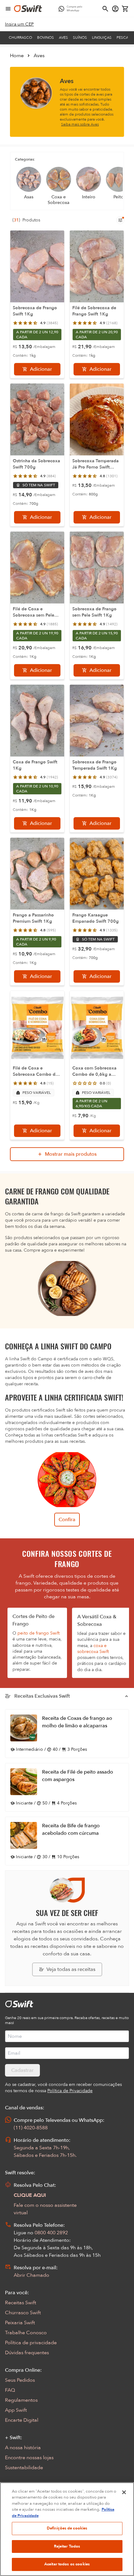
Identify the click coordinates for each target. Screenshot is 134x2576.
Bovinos (45, 37)
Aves (63, 37)
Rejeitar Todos (67, 2546)
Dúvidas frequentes (27, 2353)
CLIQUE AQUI (30, 2195)
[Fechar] (124, 2492)
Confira (67, 1520)
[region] (67, 2529)
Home (17, 56)
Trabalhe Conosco (26, 2333)
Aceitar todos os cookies (67, 2564)
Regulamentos (21, 2400)
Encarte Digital (22, 2420)
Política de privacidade (31, 2343)
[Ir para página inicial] (28, 9)
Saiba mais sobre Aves (80, 124)
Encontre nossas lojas (29, 2458)
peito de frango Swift (38, 1633)
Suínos (80, 37)
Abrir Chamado (31, 2275)
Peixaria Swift (20, 2323)
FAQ (10, 2390)
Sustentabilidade (24, 2468)
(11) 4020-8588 (31, 2128)
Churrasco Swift (23, 2313)
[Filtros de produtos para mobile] (120, 220)
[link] (19, 24)
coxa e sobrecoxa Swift (93, 1649)
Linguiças (102, 37)
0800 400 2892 (51, 2233)
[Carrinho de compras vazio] (125, 9)
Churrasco (20, 37)
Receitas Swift (21, 2303)
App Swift (16, 2410)
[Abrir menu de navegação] (8, 9)
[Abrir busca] (105, 9)
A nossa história (23, 2448)
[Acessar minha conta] (115, 9)
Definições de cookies (67, 2528)
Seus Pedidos (20, 2380)
